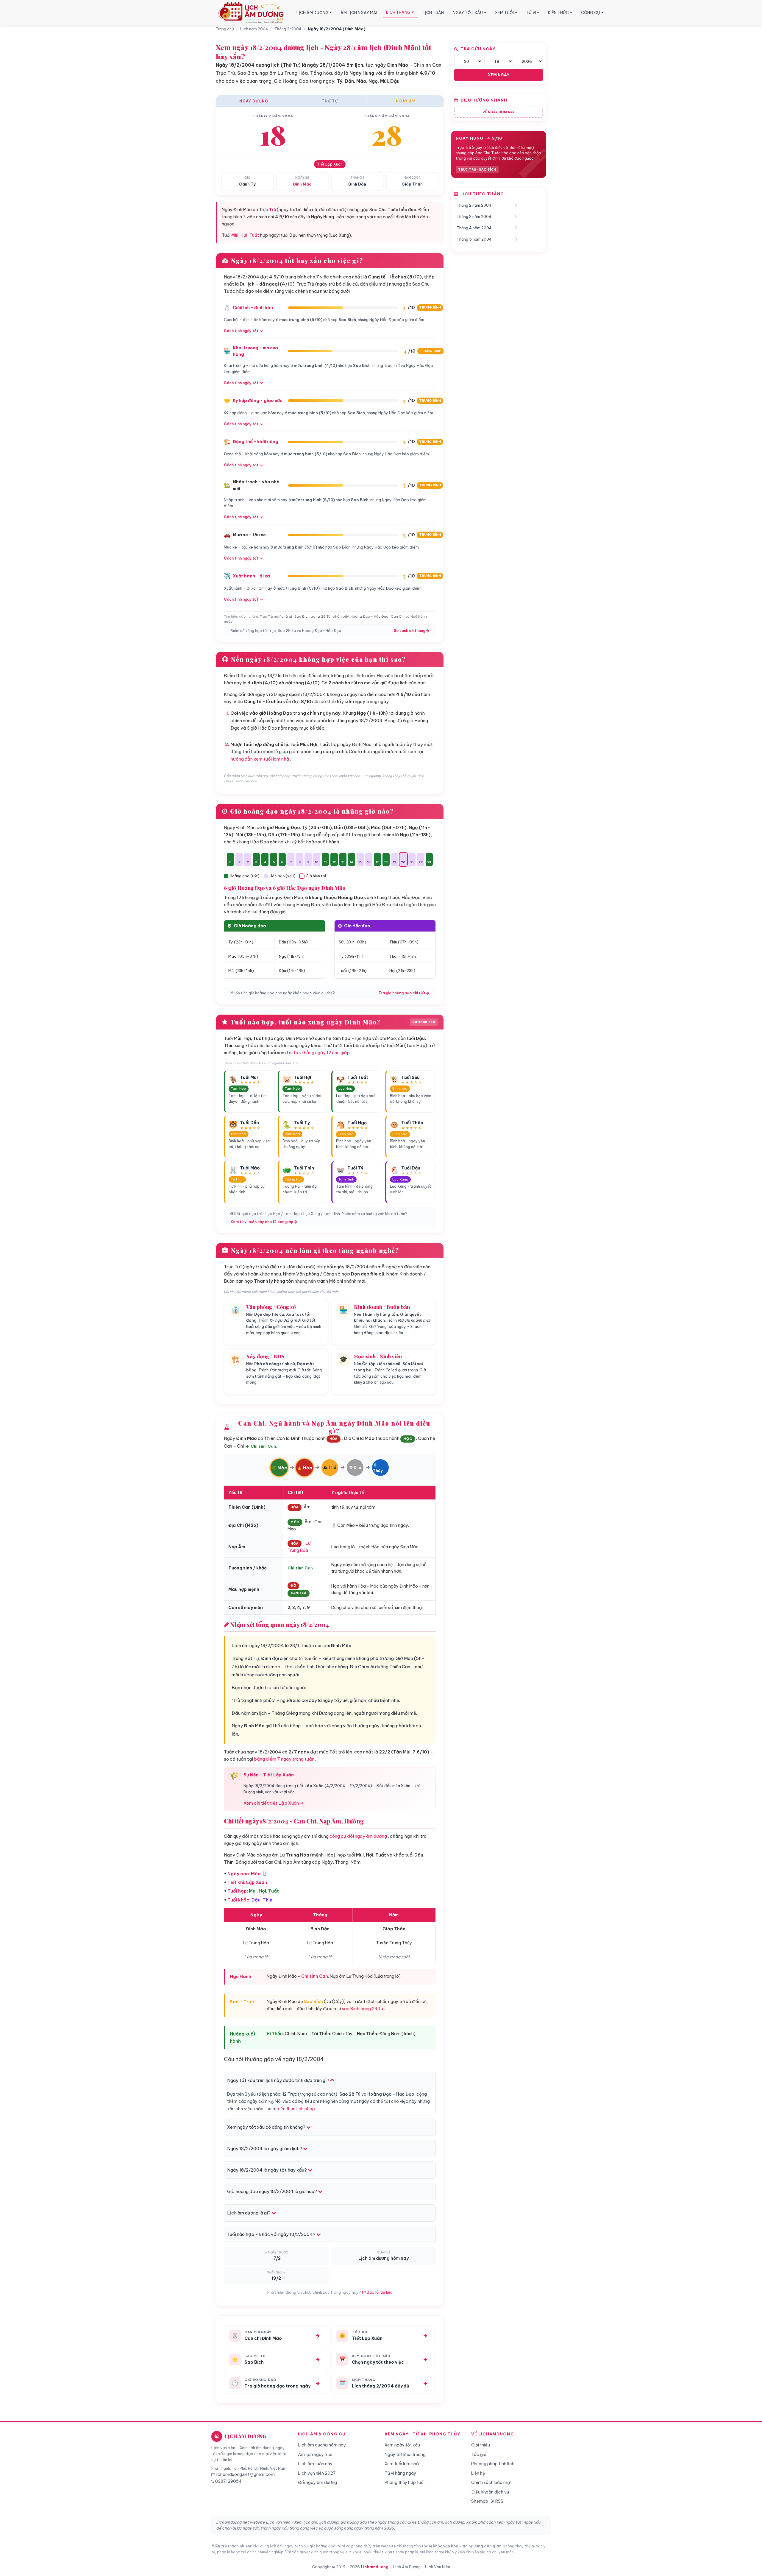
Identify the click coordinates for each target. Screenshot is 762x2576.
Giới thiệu (481, 2445)
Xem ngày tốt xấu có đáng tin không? (267, 2127)
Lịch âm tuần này (315, 2464)
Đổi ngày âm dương (317, 2482)
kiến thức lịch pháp (296, 2109)
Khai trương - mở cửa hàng (255, 351)
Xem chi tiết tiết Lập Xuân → (274, 1803)
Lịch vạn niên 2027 (317, 2473)
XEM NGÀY (499, 75)
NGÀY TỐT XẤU (468, 13)
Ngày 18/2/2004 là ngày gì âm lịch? (265, 2149)
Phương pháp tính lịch (493, 2464)
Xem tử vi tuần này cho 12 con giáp (262, 1222)
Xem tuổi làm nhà (402, 2464)
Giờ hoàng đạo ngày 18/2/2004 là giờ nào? (273, 2191)
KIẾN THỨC (558, 13)
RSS (499, 2501)
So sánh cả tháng (410, 631)
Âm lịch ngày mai (315, 2454)
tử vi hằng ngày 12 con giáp (322, 1053)
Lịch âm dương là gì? (249, 2213)
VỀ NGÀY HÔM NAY (499, 112)
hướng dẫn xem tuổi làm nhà (260, 759)
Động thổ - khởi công (256, 442)
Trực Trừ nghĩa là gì (276, 616)
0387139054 (228, 2481)
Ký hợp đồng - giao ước (258, 401)
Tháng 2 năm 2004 (474, 205)
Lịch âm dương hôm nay (322, 2445)
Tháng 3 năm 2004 (474, 217)
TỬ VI (531, 13)
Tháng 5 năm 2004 (474, 239)
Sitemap (480, 2501)
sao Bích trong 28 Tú (363, 2009)
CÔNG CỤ (591, 13)
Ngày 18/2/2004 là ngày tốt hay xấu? (267, 2170)
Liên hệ (478, 2473)
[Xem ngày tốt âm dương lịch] (252, 13)
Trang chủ (225, 29)
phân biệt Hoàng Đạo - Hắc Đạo (361, 616)
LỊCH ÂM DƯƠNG (313, 13)
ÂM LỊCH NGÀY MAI (359, 13)
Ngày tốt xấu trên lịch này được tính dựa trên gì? (279, 2080)
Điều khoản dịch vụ (490, 2492)
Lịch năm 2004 (254, 29)
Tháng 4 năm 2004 (474, 228)
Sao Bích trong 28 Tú (312, 616)
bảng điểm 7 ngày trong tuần (284, 1759)
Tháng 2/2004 (288, 29)
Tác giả (479, 2454)
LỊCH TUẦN (433, 13)
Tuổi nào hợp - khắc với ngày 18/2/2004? (272, 2234)
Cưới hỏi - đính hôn (253, 308)
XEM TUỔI (504, 13)
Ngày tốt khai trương (405, 2454)
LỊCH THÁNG (398, 12)
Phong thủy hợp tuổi (405, 2482)
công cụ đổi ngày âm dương (358, 1836)
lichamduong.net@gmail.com (245, 2474)
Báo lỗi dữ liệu (379, 2292)
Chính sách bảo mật (491, 2482)
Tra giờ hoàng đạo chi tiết (402, 993)
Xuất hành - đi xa (251, 576)
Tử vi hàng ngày (400, 2473)
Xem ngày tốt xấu (402, 2445)
